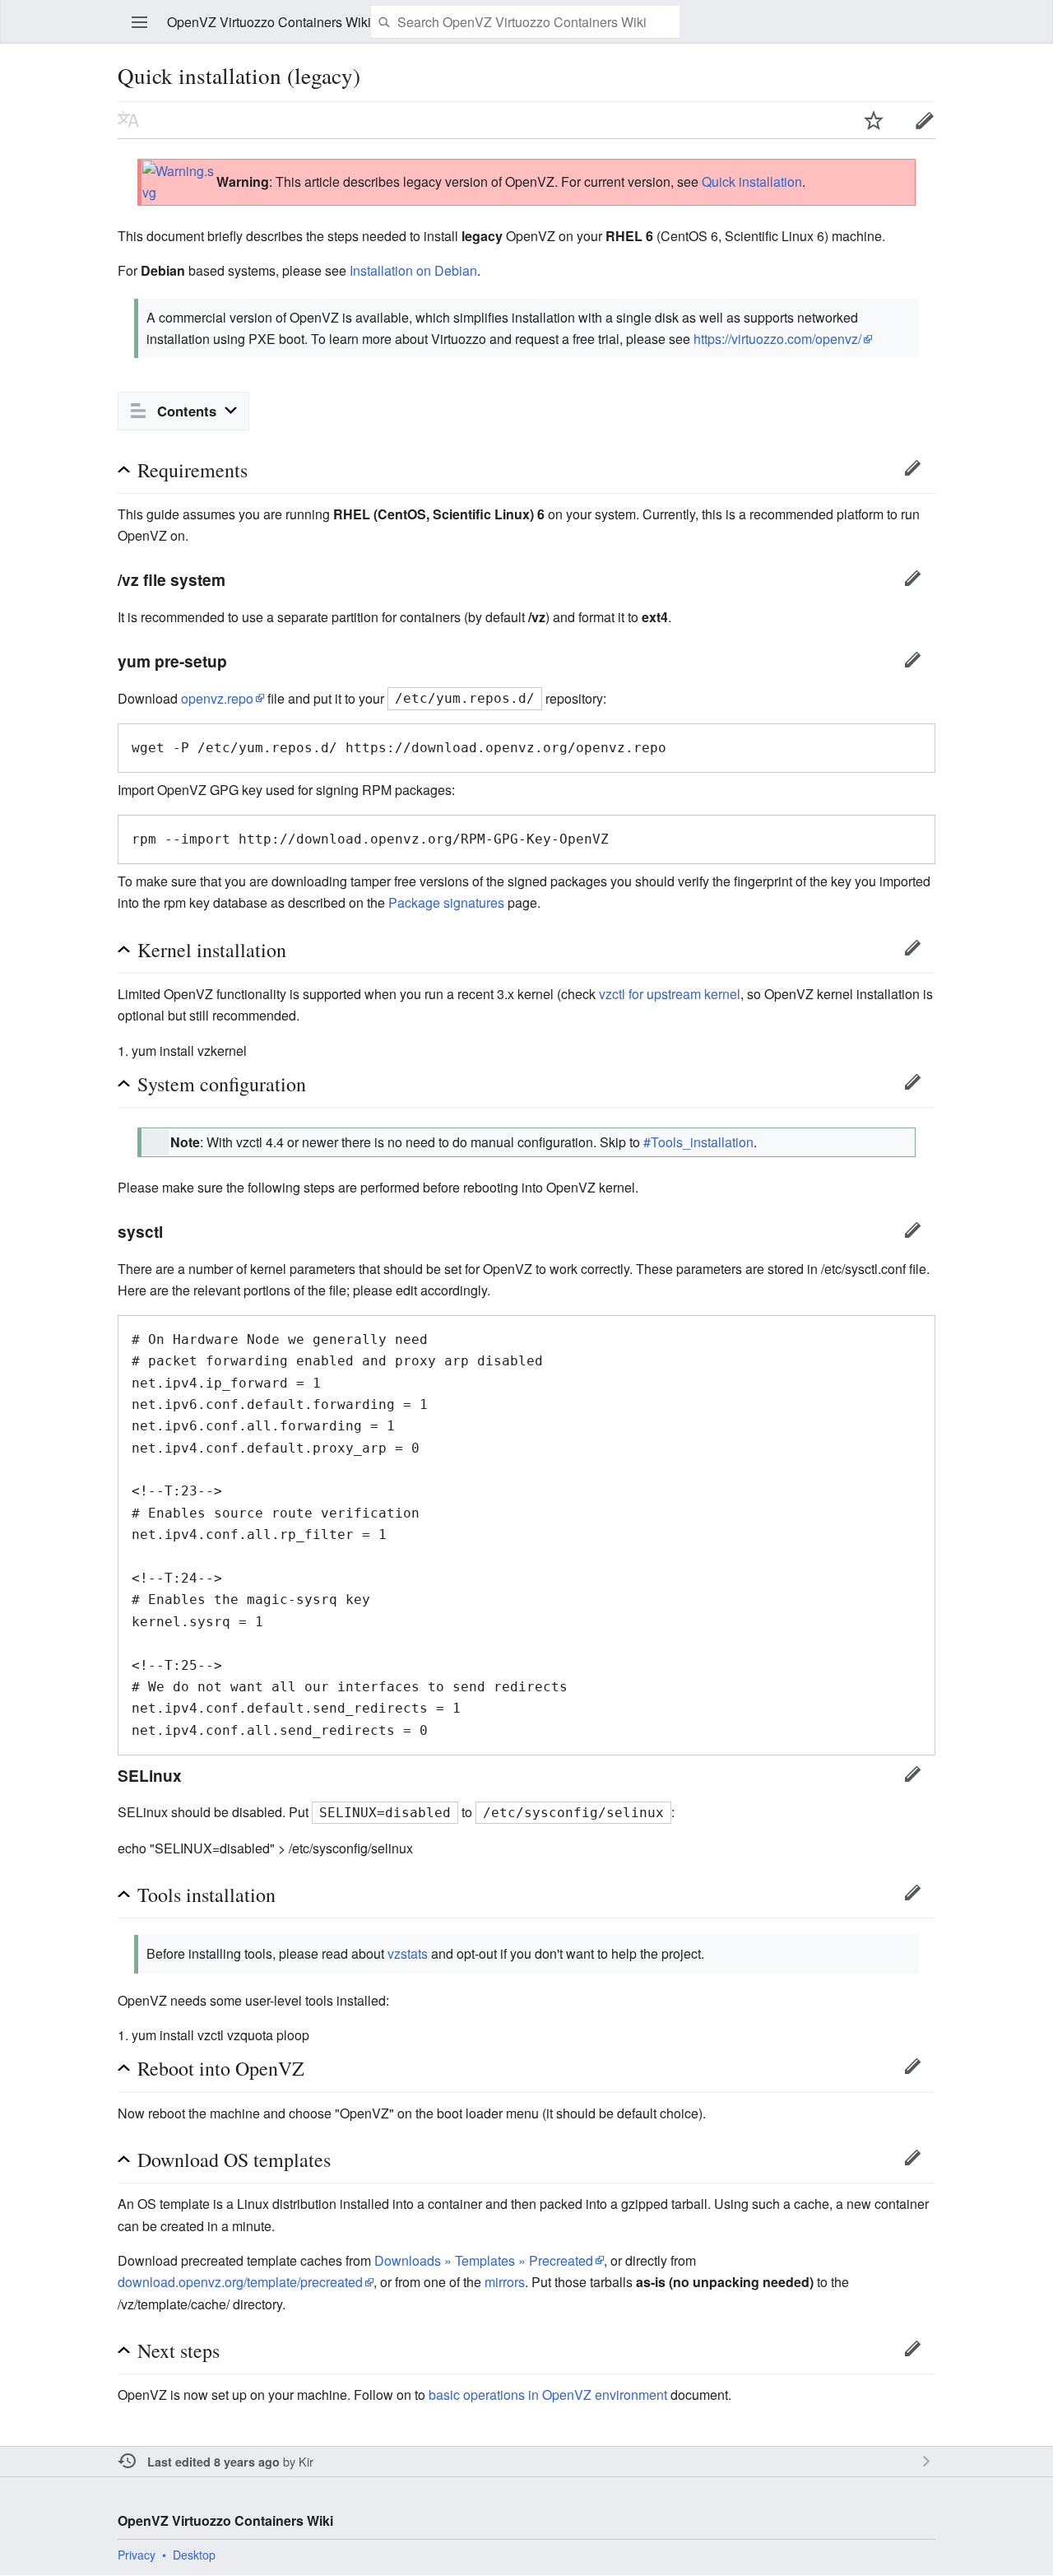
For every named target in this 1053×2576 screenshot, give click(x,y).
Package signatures (446, 902)
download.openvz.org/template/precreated (240, 2282)
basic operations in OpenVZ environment (548, 2395)
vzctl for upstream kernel (670, 994)
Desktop (194, 2555)
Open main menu (140, 22)
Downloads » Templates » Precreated (484, 2260)
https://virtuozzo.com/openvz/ (777, 339)
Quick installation (752, 181)
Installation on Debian (413, 270)
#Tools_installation (698, 1142)
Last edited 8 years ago (213, 2462)
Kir (306, 2461)
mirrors (505, 2282)
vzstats (408, 1953)
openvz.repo (217, 698)
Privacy (137, 2555)
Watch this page (874, 120)
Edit (925, 120)
